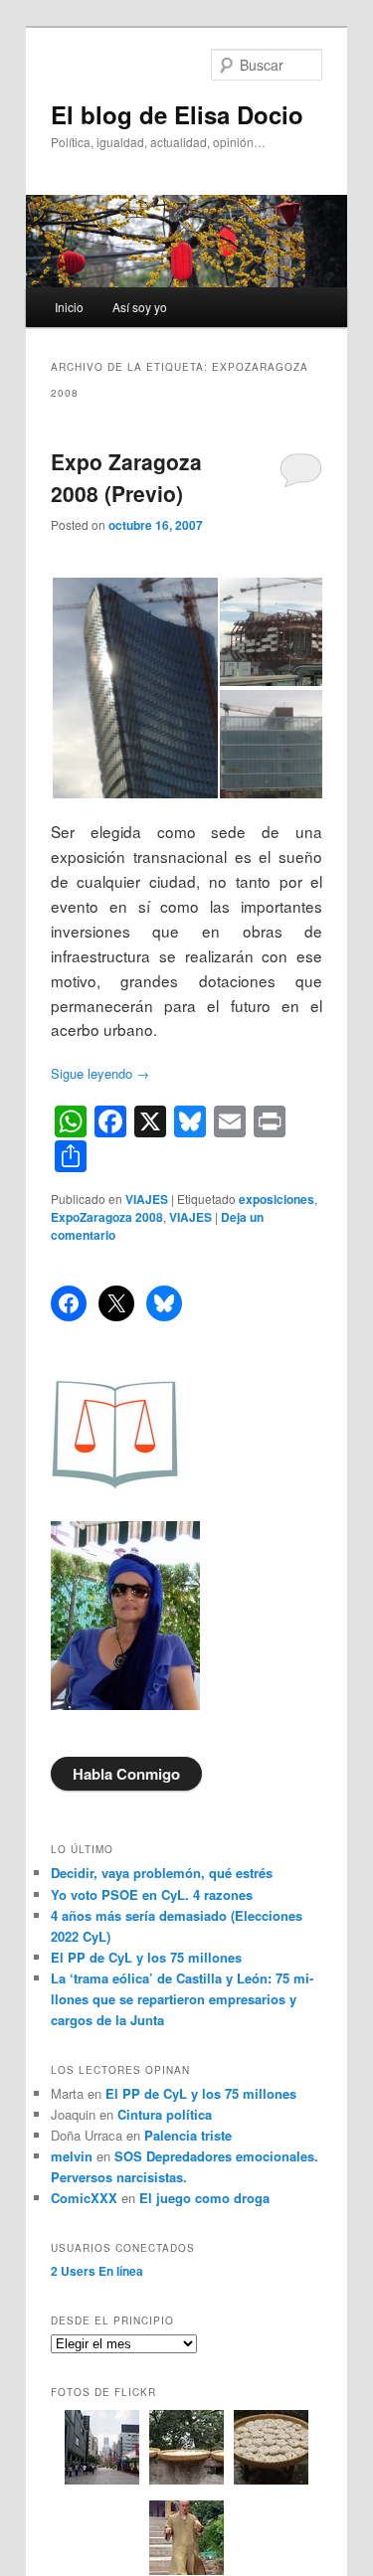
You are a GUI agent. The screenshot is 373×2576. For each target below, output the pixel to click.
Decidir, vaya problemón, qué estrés (162, 1873)
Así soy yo (140, 307)
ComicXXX (84, 2198)
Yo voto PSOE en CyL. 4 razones (152, 1894)
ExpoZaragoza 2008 (107, 1217)
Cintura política (165, 2114)
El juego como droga (204, 2198)
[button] (134, 688)
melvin (72, 2156)
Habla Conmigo (126, 1774)
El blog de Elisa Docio (177, 114)
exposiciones (277, 1199)
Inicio (69, 307)
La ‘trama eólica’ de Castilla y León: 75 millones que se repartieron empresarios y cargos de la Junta (182, 1999)
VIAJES (147, 1199)
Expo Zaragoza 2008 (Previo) (126, 477)
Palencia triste (188, 2135)
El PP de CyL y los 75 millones (150, 1957)
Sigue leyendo (100, 1073)
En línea (97, 2271)
